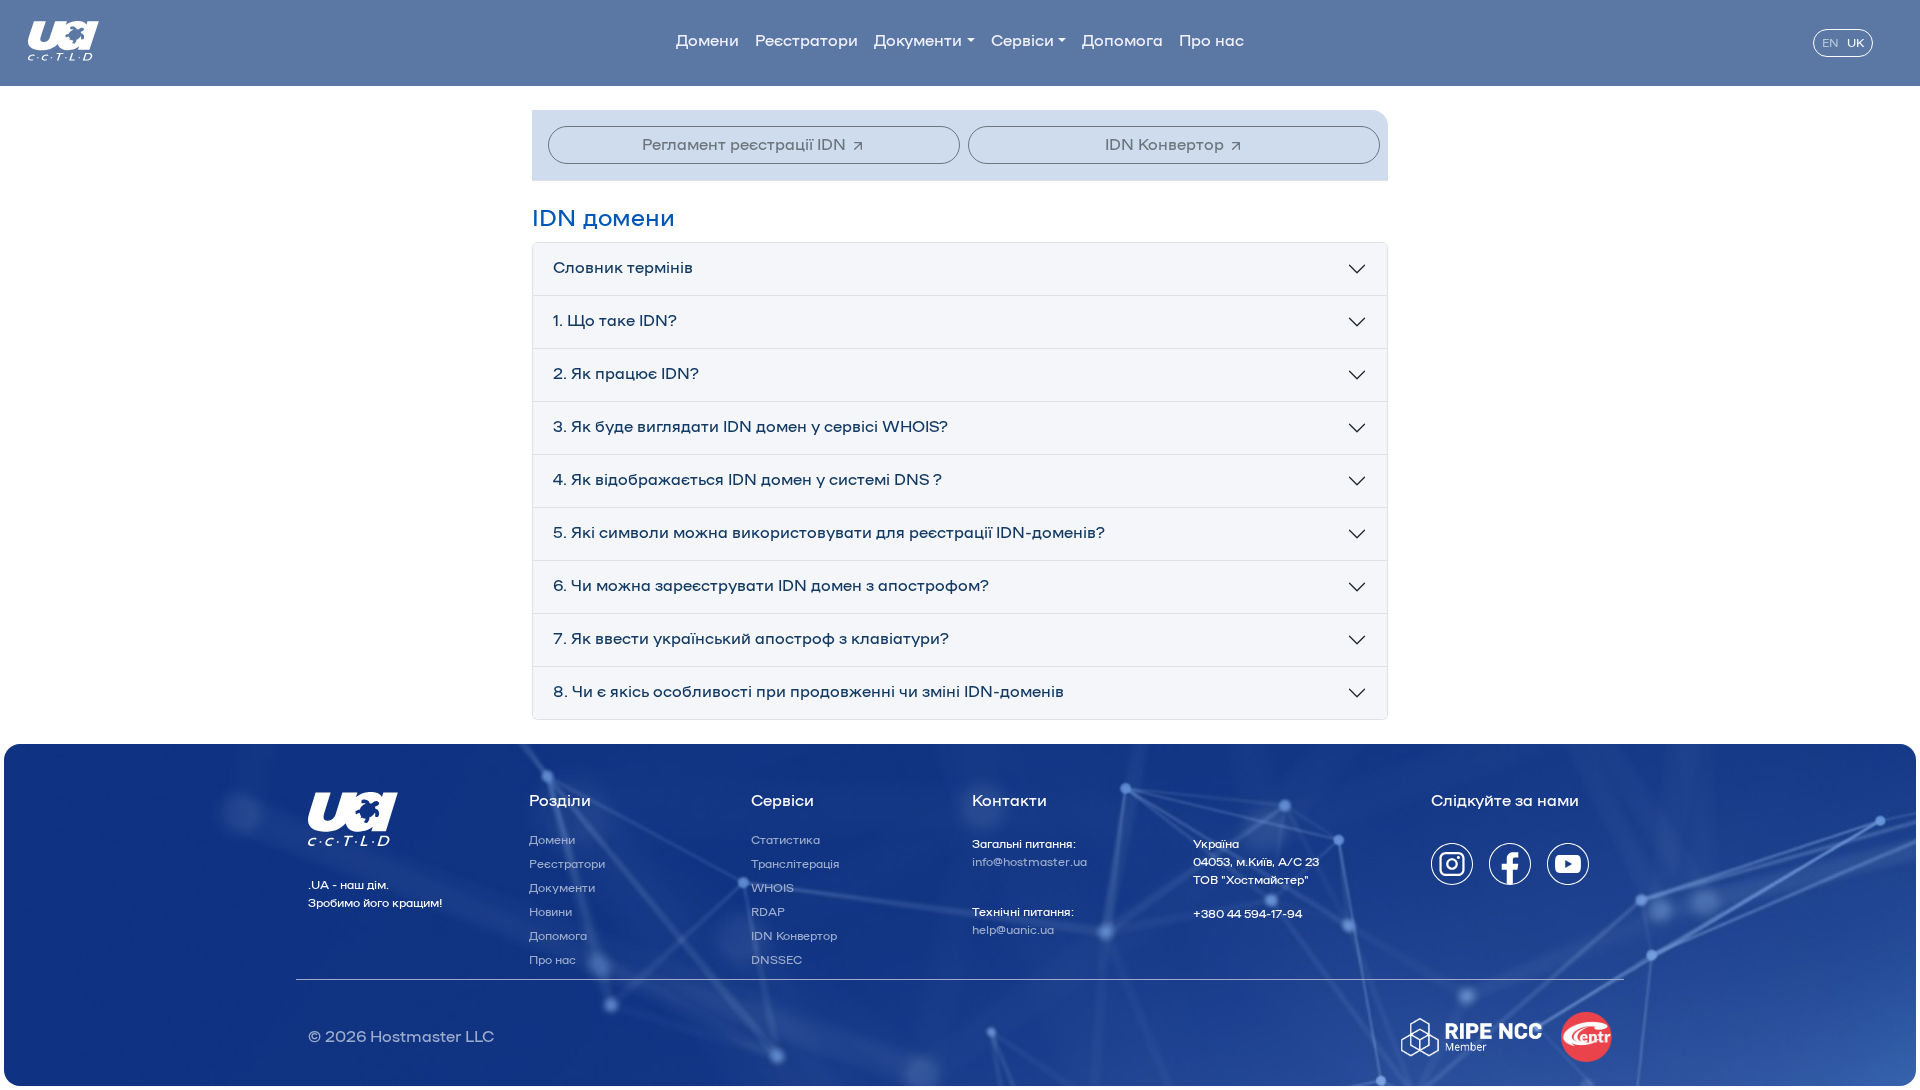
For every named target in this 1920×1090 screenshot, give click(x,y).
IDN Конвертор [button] (1166, 145)
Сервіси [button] (1022, 41)
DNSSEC (776, 960)
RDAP (768, 912)
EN (1830, 43)
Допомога (1122, 41)
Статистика (785, 840)
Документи (562, 888)
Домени (707, 41)
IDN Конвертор (794, 936)
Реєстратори (806, 41)
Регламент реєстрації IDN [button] (746, 145)
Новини (550, 912)
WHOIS (772, 888)
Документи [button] (918, 41)
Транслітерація (795, 864)
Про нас (1211, 41)
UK (1855, 43)
